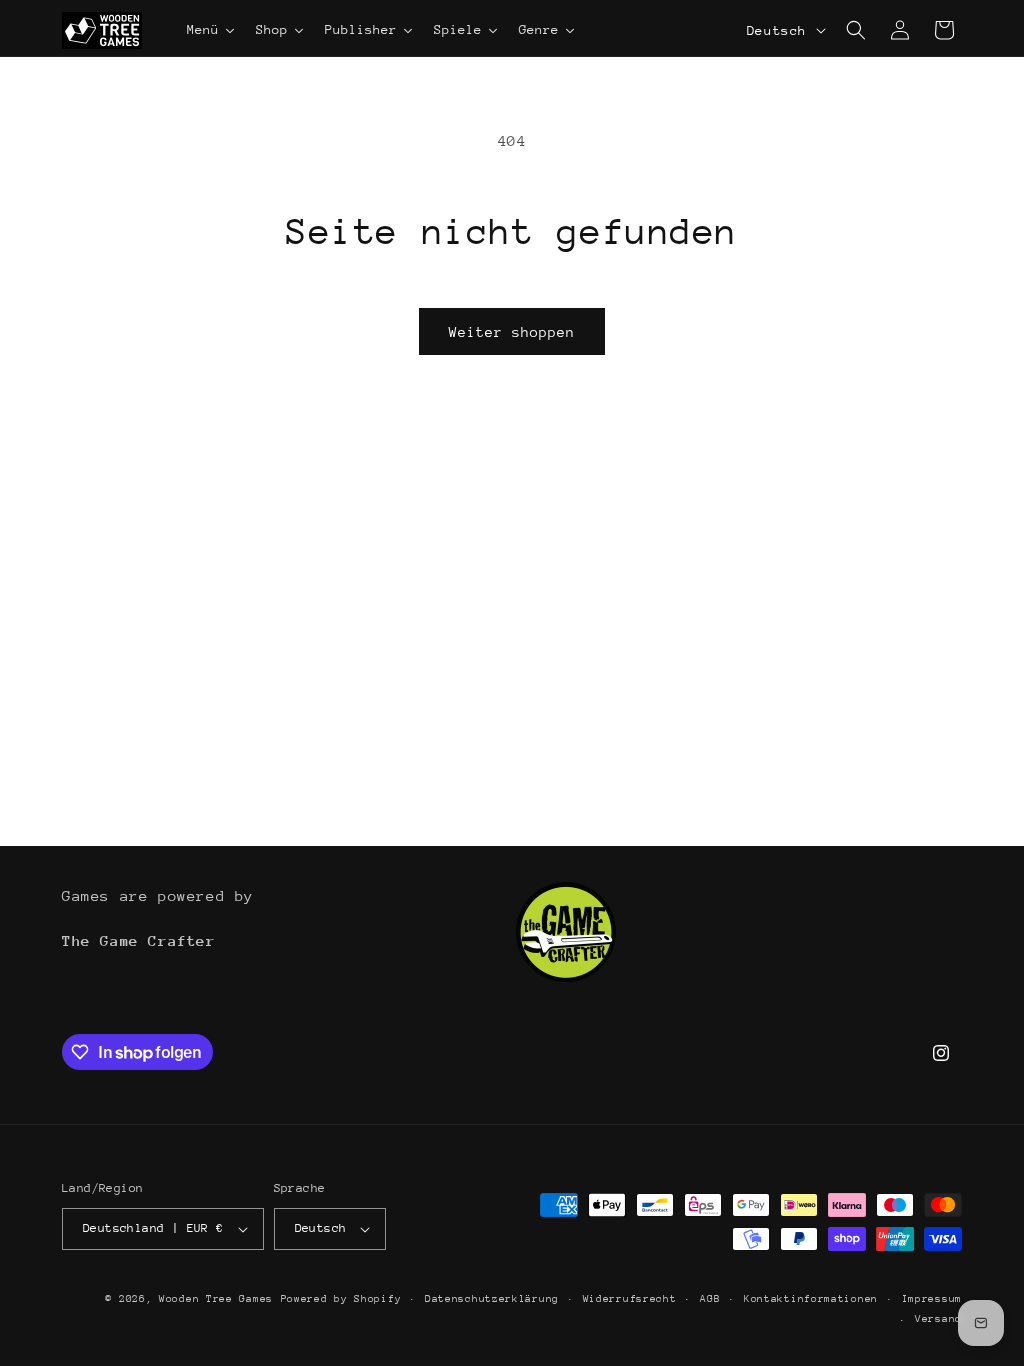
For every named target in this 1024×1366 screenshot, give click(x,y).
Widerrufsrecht (630, 1299)
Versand (938, 1319)
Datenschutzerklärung (492, 1299)
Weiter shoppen (512, 332)
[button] (856, 30)
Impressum (932, 1299)
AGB (710, 1299)
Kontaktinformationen (811, 1299)
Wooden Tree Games (216, 1299)
